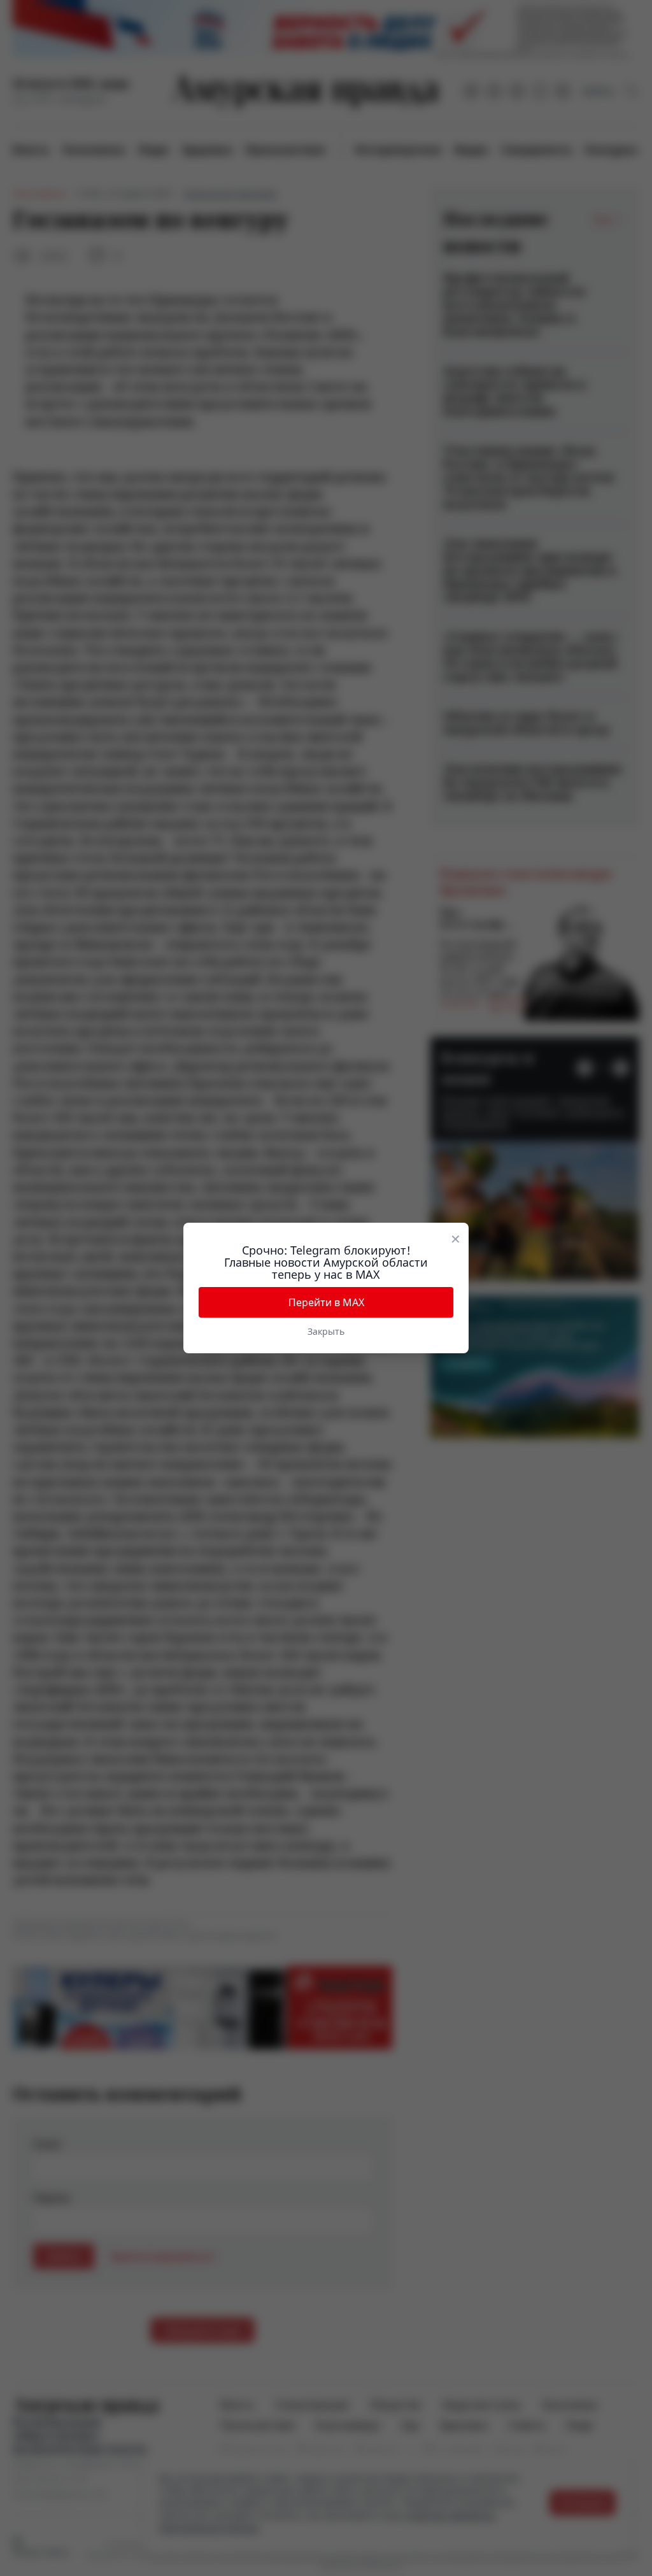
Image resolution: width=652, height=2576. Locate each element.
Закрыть (326, 1331)
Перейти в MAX (326, 1302)
